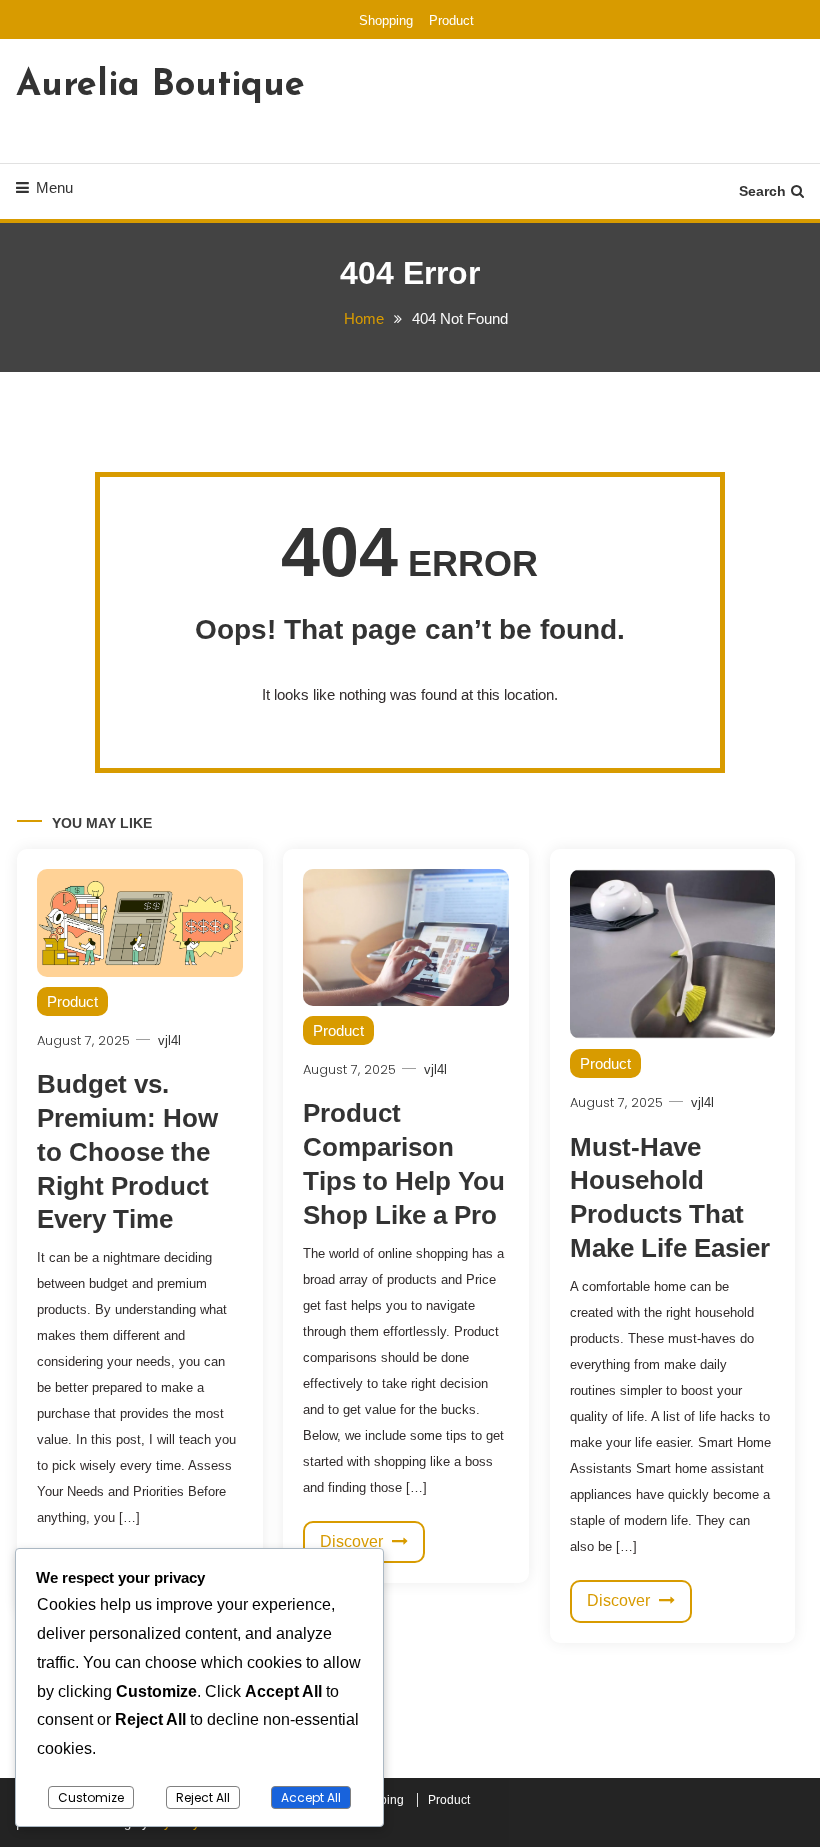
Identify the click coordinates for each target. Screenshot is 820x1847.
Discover (353, 1541)
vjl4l (169, 1040)
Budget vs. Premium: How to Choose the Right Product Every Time (127, 1151)
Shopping (386, 20)
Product (451, 20)
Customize (91, 1797)
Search (762, 191)
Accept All (311, 1797)
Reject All (203, 1797)
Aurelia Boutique (160, 86)
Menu (54, 187)
